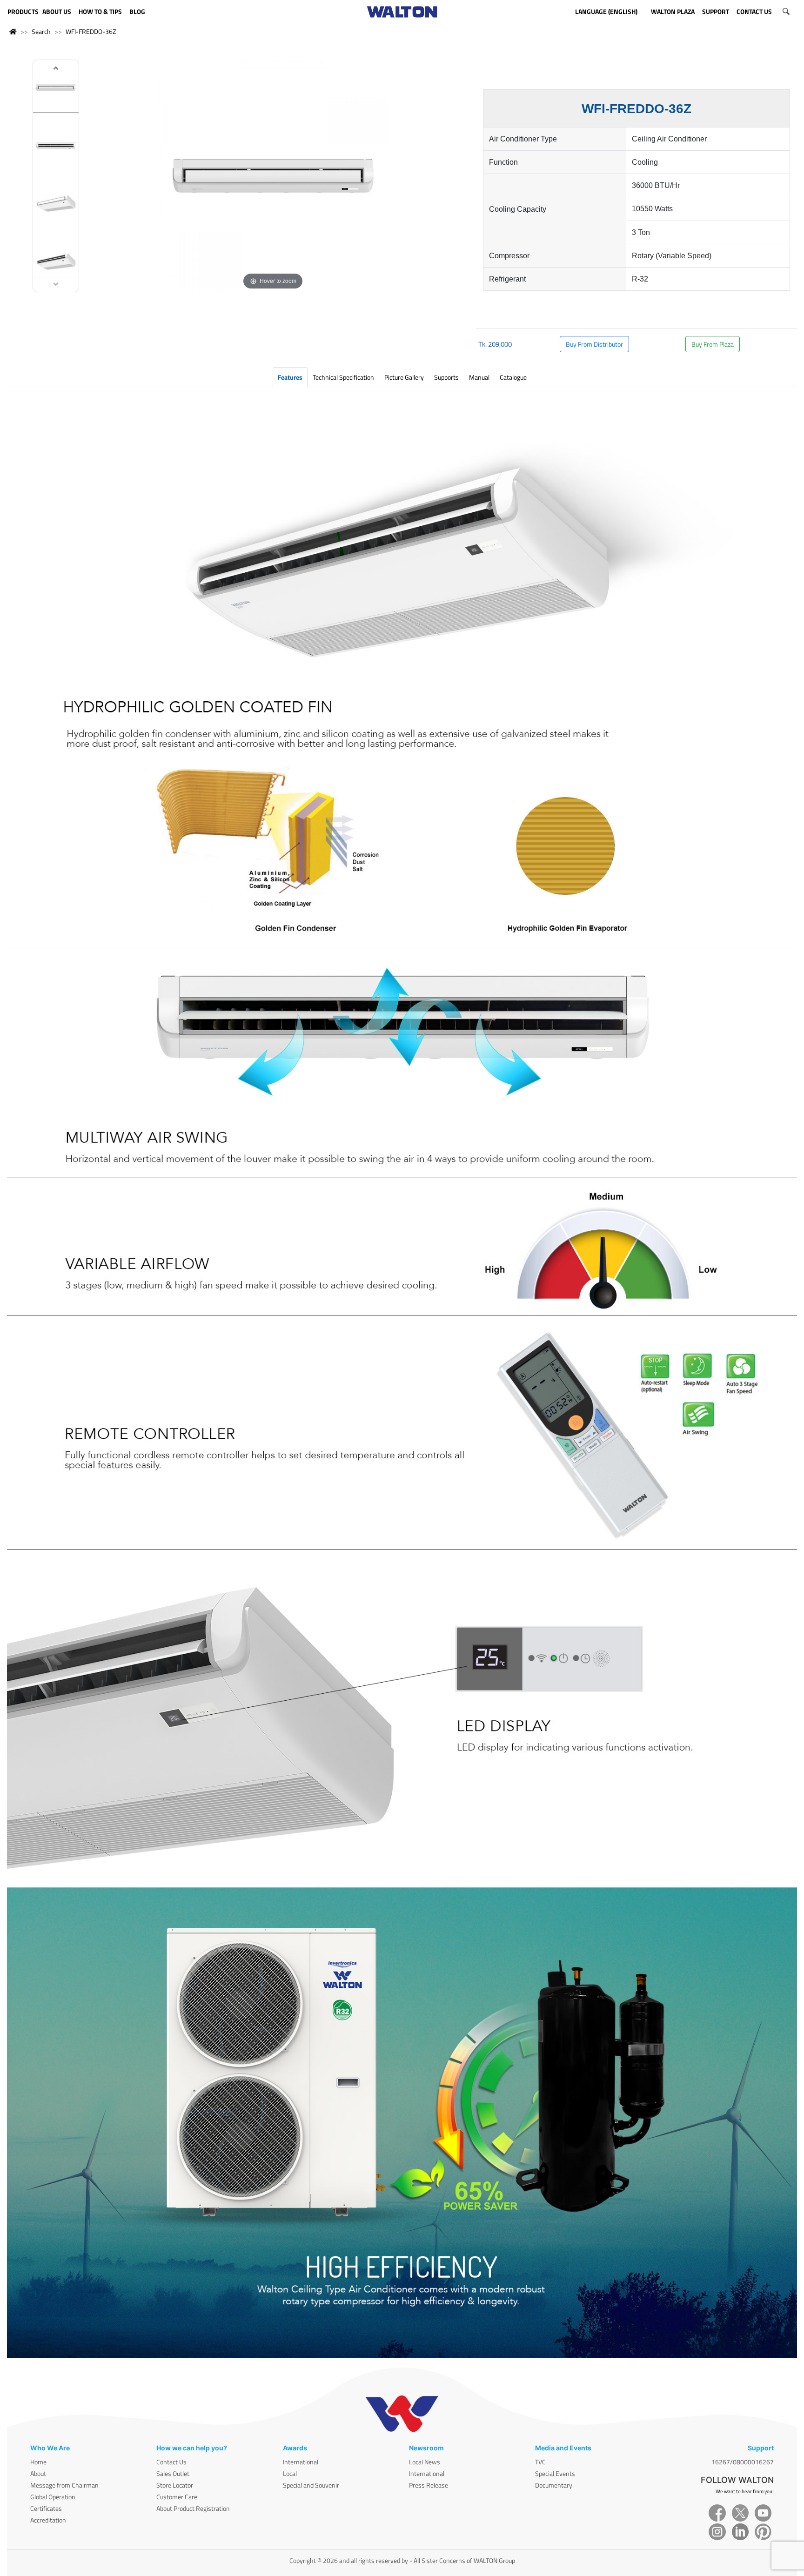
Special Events (555, 2473)
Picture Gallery (404, 377)
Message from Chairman (64, 2485)
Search (41, 31)
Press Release (429, 2485)
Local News (425, 2462)
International (301, 2462)
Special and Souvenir (311, 2485)
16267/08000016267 (743, 2462)
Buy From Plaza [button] (713, 344)
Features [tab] (290, 377)
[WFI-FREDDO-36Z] (56, 89)
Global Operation (53, 2497)
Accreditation (48, 2520)
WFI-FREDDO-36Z (91, 31)
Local (290, 2473)
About (38, 2473)
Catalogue (513, 377)
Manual (479, 377)
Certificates (46, 2508)
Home (38, 2462)
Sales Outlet (173, 2473)
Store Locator (175, 2485)
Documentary (554, 2485)
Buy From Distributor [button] (594, 344)
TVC (540, 2462)
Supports (446, 377)
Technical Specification (343, 377)
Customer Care (177, 2497)
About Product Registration (193, 2508)
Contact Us (171, 2462)
